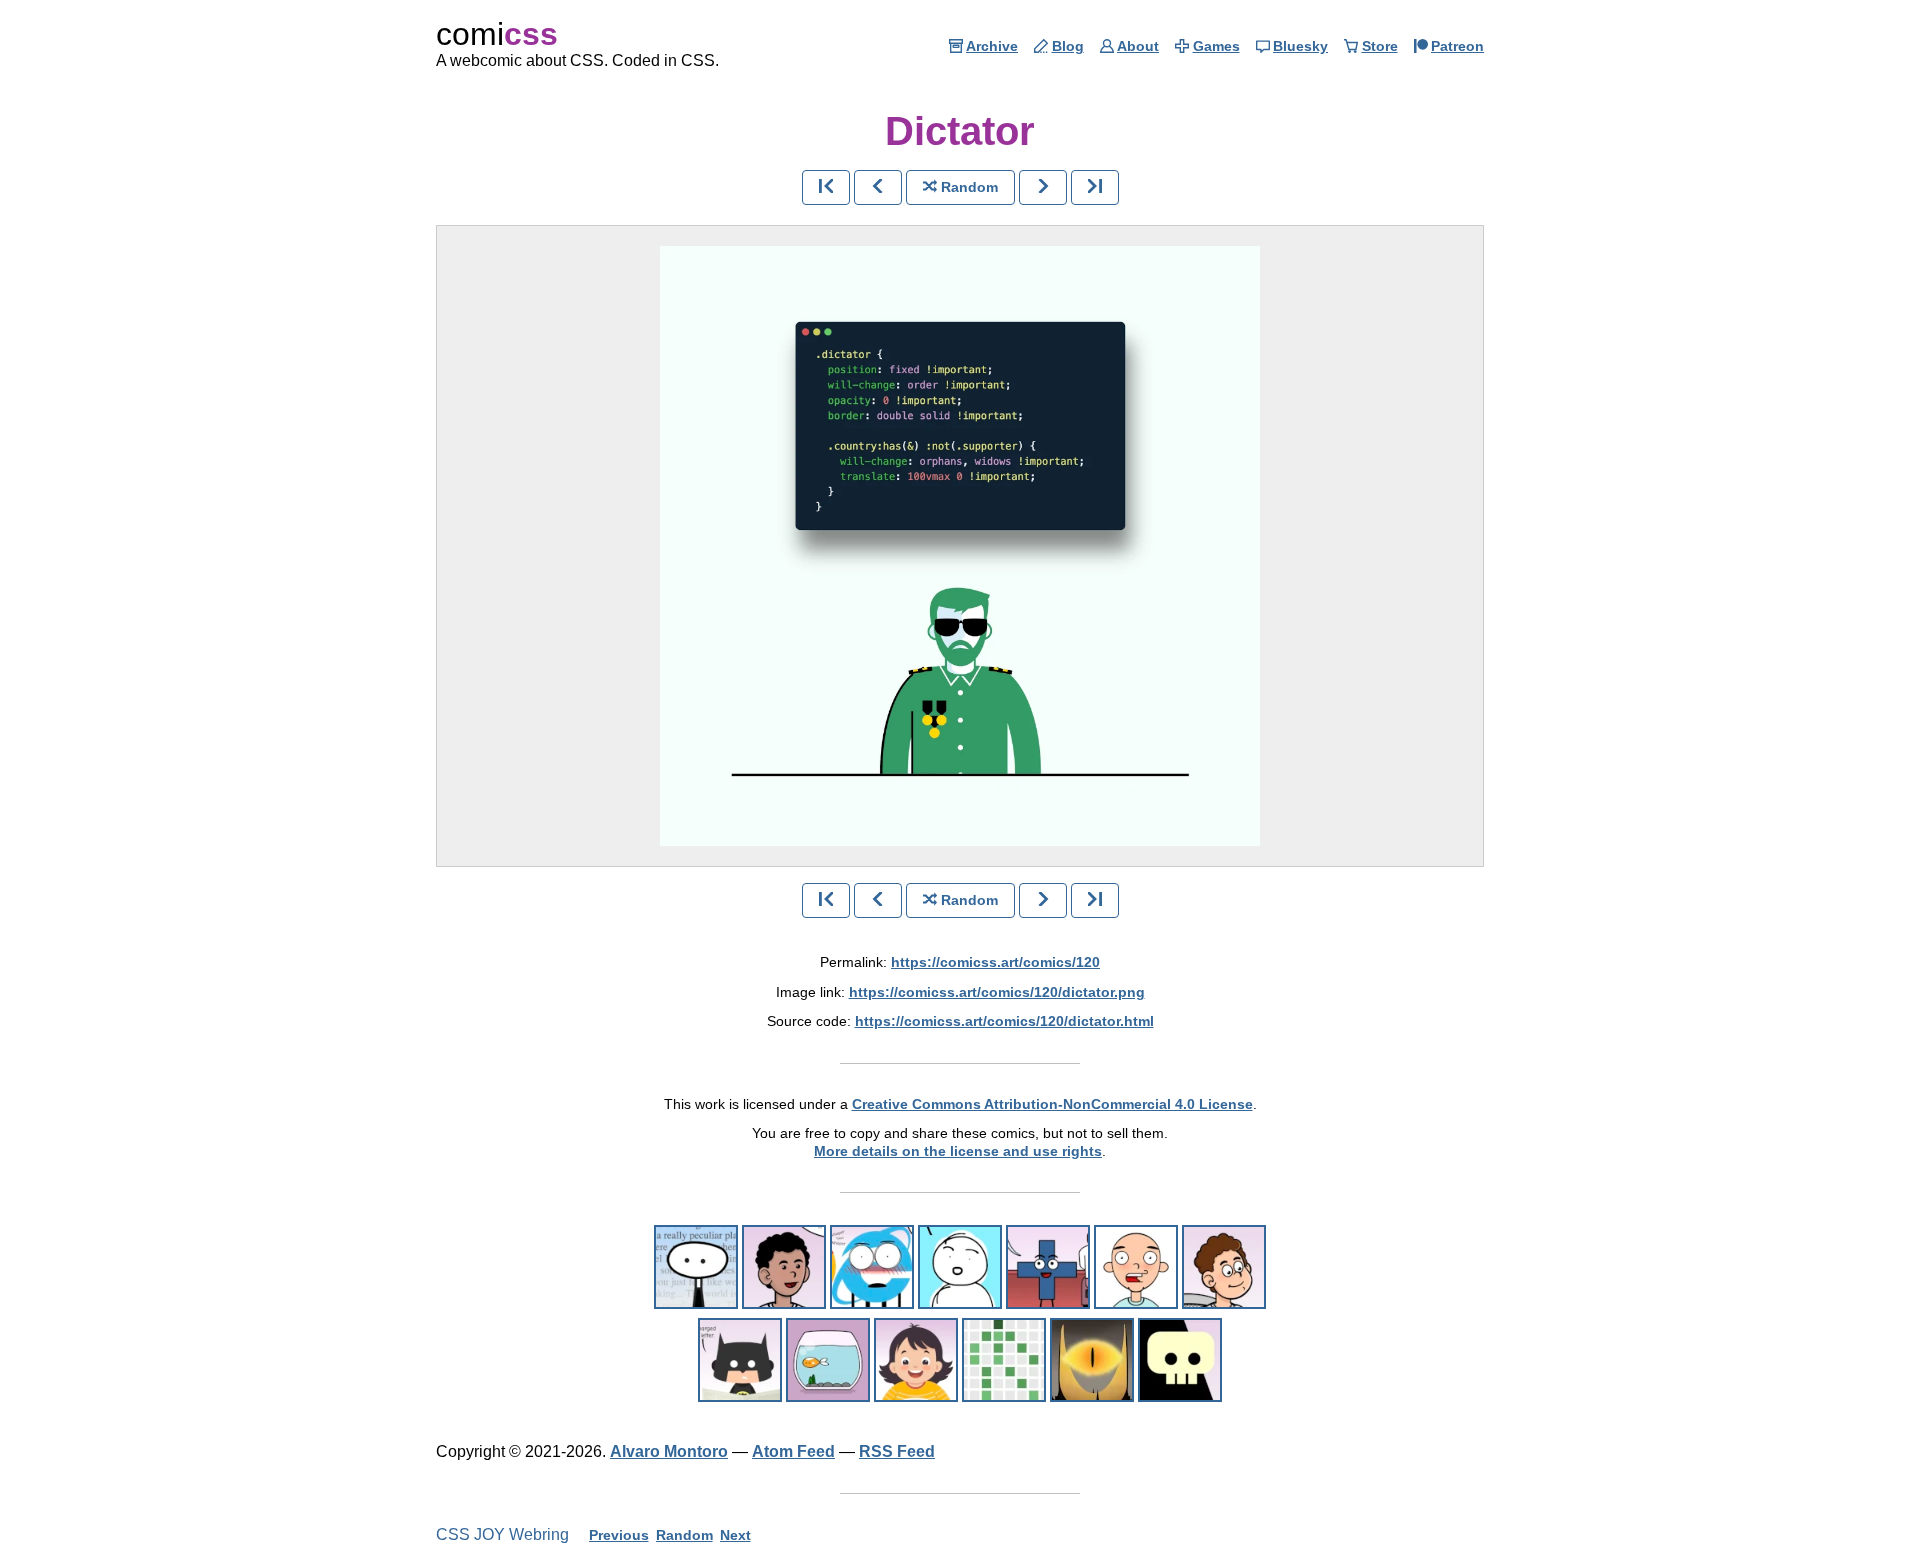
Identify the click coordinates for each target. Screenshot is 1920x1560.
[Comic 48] (960, 1267)
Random (684, 1535)
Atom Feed (793, 1451)
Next (735, 1535)
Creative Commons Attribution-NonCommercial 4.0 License (1052, 1104)
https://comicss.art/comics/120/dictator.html (1004, 1021)
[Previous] (878, 187)
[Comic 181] (916, 1360)
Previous (619, 1535)
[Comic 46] (784, 1267)
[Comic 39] (1224, 1267)
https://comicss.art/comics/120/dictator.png (997, 992)
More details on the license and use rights (958, 1151)
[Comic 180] (1004, 1360)
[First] (826, 187)
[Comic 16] (872, 1267)
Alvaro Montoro (669, 1451)
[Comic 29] (1048, 1267)
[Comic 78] (1092, 1360)
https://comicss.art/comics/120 (995, 962)
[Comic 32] (1136, 1267)
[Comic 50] (740, 1360)
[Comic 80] (1180, 1360)
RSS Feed (897, 1451)
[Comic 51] (828, 1360)
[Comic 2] (696, 1267)
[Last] (1095, 187)
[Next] (1043, 187)
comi (497, 34)
